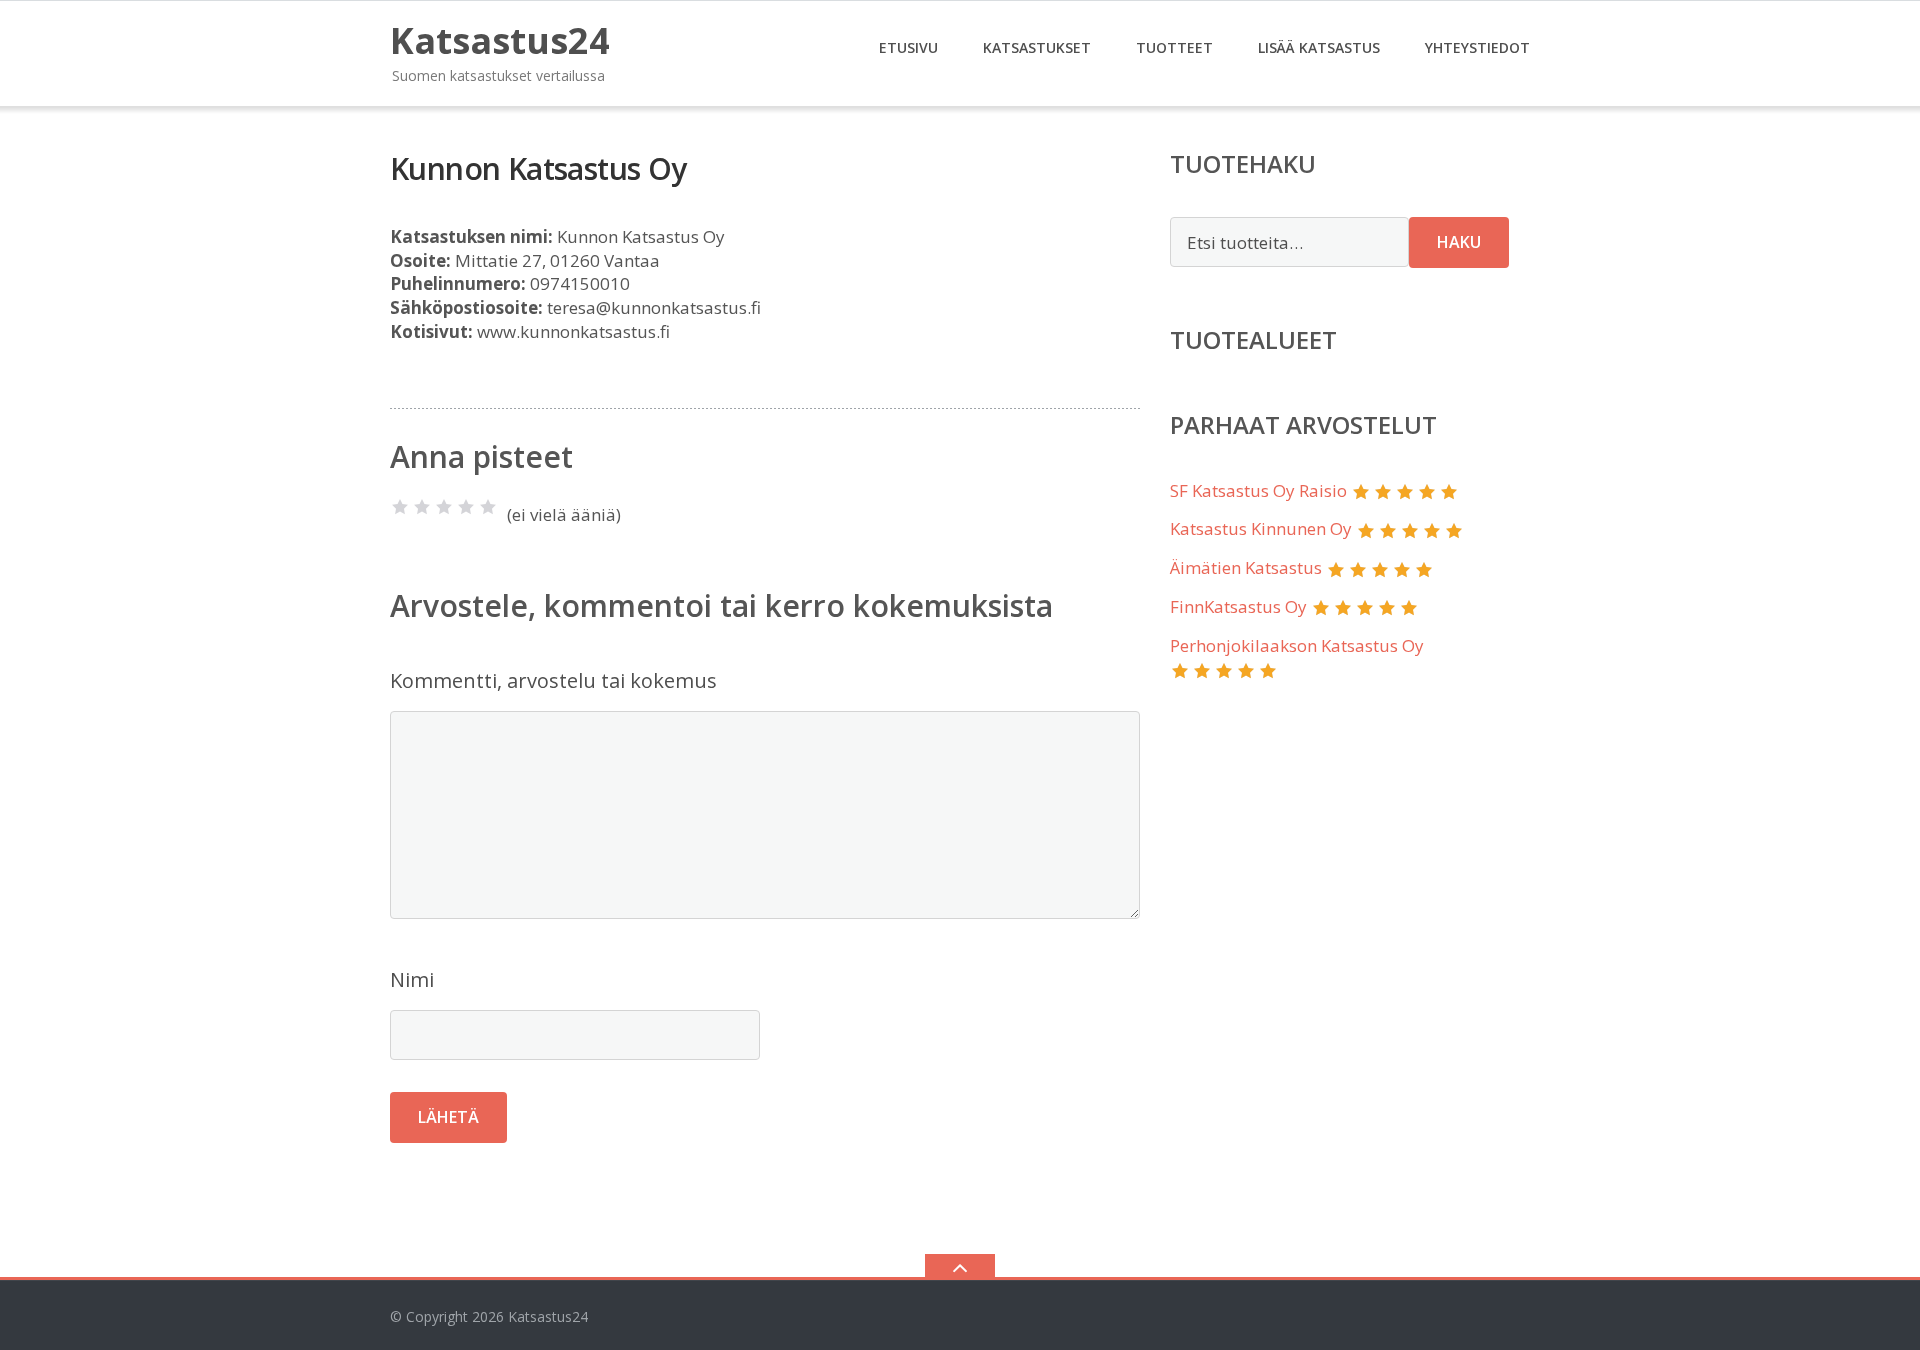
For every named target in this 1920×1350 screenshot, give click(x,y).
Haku (1459, 242)
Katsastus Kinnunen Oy (1261, 528)
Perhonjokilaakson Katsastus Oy (1297, 645)
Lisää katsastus (1319, 47)
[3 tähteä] (444, 507)
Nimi (412, 979)
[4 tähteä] (466, 507)
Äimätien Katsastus (1246, 567)
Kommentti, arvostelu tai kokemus (553, 680)
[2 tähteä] (422, 507)
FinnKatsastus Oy (1238, 606)
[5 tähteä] (488, 507)
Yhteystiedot (1477, 47)
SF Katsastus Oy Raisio (1258, 490)
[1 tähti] (400, 507)
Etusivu (908, 47)
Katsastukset (1037, 47)
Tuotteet (1174, 47)
